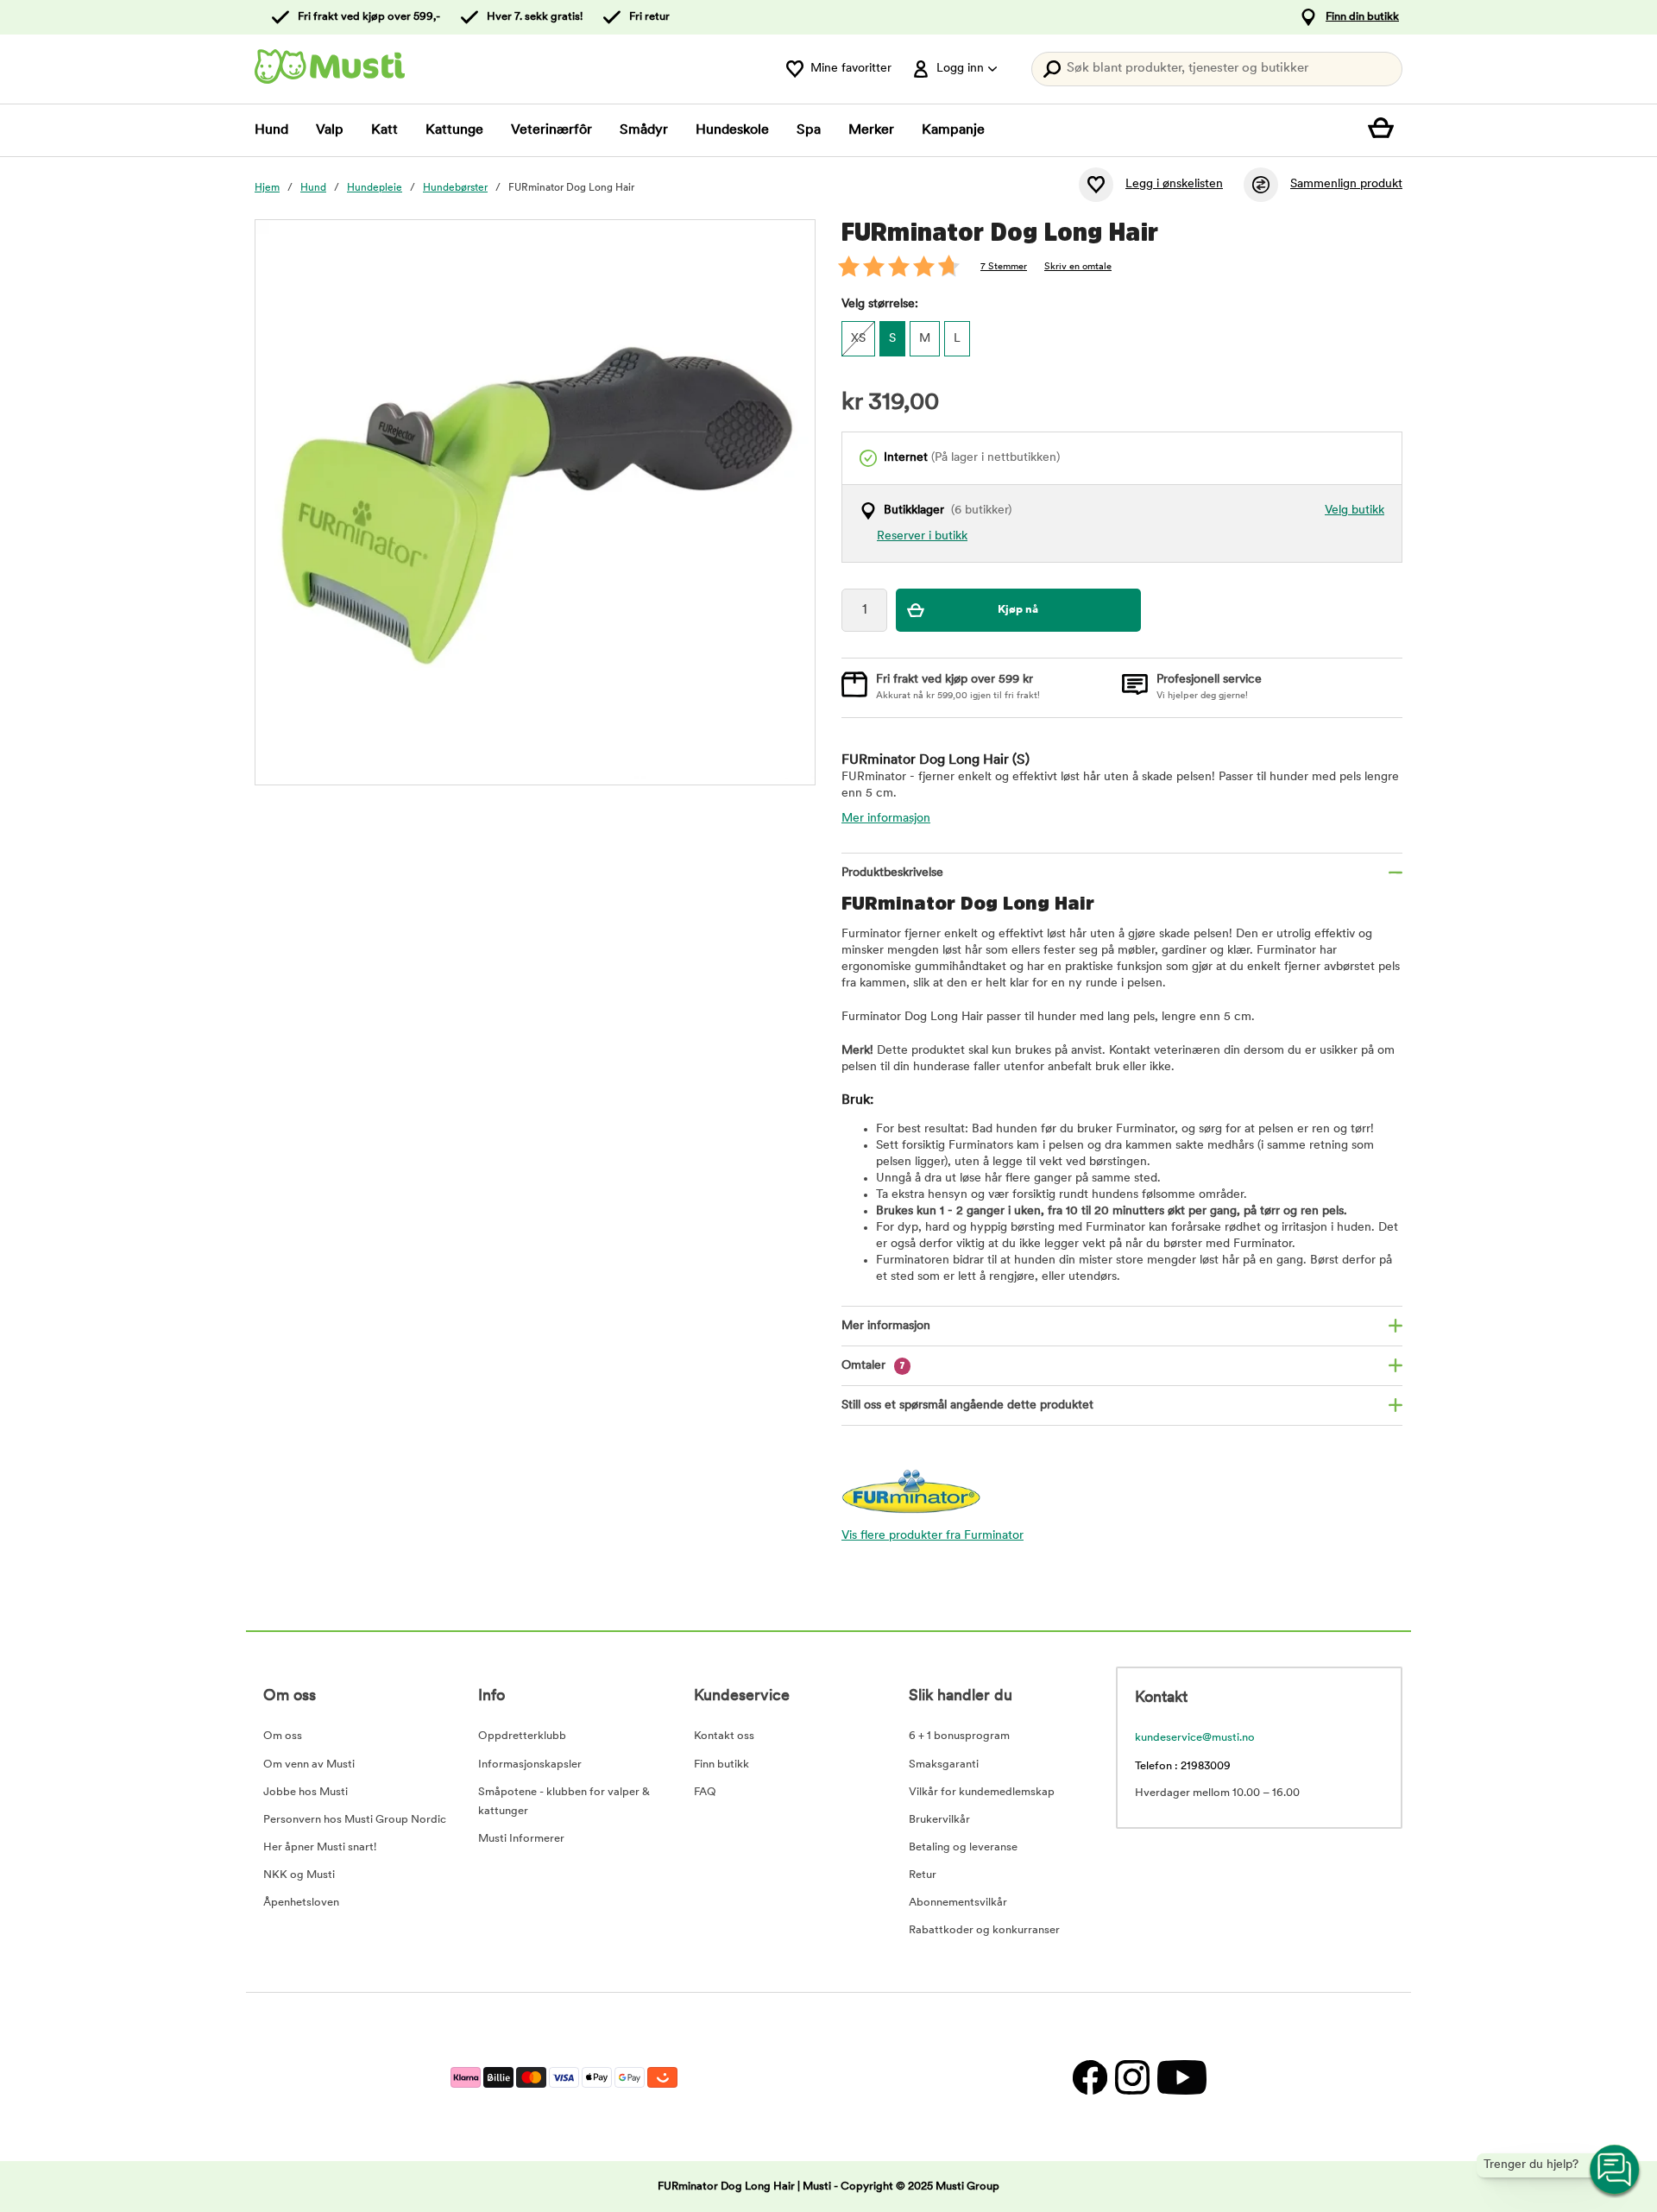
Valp (330, 130)
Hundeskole (732, 130)
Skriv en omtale (1078, 267)
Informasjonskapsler (530, 1765)
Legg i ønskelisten (1174, 184)
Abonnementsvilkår (958, 1903)
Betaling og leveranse (963, 1847)
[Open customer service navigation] (1616, 2171)
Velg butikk (1355, 510)
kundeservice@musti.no (1195, 1738)
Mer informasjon (886, 819)
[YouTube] (1180, 2077)
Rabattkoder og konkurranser (984, 1930)
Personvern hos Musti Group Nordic (355, 1820)
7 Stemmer (1004, 267)
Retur (923, 1875)
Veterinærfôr (551, 130)
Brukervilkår (939, 1820)
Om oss (283, 1736)
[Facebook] (1090, 2077)
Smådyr (644, 130)
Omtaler (873, 1366)
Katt (384, 130)
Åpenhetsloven (301, 1903)
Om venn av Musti (309, 1765)
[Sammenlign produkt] (1261, 185)
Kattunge (454, 130)
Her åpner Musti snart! (320, 1847)
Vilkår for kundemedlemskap (982, 1792)
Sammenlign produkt (1346, 184)
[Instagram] (1132, 2077)
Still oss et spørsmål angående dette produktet (967, 1405)
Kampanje (953, 130)
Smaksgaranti (944, 1765)
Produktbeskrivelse (892, 873)
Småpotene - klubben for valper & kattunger (564, 1802)
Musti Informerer (521, 1839)
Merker (871, 130)
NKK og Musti (299, 1875)
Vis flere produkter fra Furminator (932, 1536)
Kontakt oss (724, 1736)
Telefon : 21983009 (1183, 1766)
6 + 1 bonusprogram (959, 1736)
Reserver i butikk (922, 536)
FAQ (705, 1792)
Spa (809, 130)
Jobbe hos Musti (306, 1792)
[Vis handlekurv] (1385, 130)
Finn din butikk (1362, 17)
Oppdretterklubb (522, 1736)
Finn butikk (721, 1765)
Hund (271, 130)
